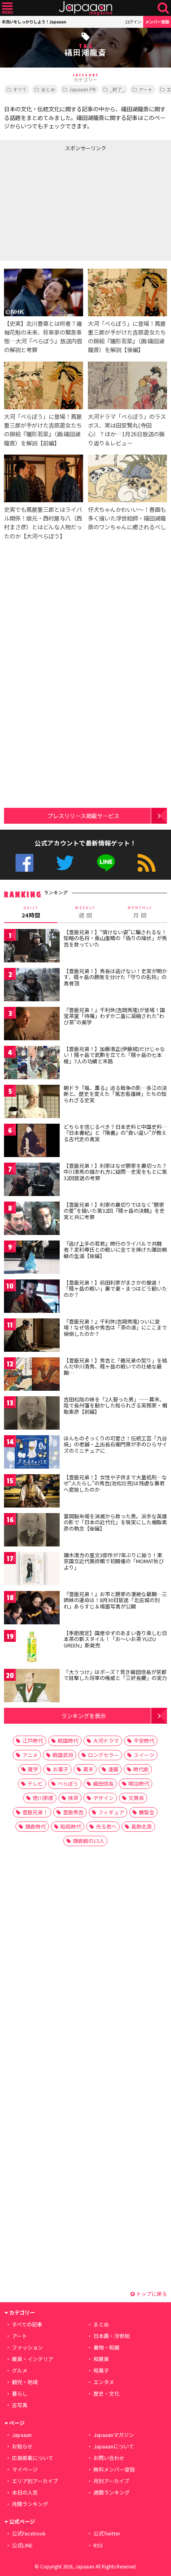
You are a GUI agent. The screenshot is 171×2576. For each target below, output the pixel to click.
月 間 (140, 912)
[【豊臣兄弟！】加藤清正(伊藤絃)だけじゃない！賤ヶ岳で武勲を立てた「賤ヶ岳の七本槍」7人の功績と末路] (32, 1064)
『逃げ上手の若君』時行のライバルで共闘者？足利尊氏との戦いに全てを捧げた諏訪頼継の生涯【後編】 (115, 1250)
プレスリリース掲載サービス (83, 816)
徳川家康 (43, 1798)
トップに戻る (151, 2294)
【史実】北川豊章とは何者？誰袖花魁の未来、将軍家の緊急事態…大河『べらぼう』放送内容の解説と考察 (43, 336)
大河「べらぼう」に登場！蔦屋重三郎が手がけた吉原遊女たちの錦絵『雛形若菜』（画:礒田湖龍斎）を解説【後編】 (127, 336)
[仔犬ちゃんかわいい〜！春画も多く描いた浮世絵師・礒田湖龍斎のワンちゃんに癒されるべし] (127, 480)
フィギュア (111, 1812)
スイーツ (144, 1755)
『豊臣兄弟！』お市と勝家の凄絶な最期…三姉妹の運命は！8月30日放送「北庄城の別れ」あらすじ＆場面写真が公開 (115, 1600)
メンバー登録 (157, 22)
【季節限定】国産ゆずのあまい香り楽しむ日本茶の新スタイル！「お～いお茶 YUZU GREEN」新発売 (115, 1639)
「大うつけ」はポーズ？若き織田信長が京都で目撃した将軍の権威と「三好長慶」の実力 (115, 1675)
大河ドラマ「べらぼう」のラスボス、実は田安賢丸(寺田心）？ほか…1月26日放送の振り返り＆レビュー (127, 429)
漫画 (113, 1769)
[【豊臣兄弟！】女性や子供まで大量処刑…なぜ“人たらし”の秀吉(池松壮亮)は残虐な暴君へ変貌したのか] (32, 1492)
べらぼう (68, 1783)
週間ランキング (112, 2492)
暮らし (20, 2393)
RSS (147, 863)
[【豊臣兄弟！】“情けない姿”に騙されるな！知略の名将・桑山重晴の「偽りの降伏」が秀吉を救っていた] (32, 947)
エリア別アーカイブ (35, 2481)
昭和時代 (71, 1826)
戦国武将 (63, 1755)
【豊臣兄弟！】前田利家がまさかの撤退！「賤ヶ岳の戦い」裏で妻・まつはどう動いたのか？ (115, 1289)
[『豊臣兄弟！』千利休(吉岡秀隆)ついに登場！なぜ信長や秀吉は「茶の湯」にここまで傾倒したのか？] (32, 1336)
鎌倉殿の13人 (88, 1841)
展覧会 (147, 1812)
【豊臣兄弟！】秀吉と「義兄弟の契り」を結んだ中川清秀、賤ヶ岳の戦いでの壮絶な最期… (115, 1366)
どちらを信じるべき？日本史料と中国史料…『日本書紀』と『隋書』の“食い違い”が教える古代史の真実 (115, 1133)
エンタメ (104, 2382)
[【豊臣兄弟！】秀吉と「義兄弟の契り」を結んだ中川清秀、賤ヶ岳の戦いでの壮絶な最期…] (32, 1375)
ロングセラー (103, 1755)
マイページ (25, 2469)
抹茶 (73, 1798)
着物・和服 (106, 2347)
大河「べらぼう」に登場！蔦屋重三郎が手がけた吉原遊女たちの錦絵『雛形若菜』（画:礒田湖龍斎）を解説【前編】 (43, 429)
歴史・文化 (106, 2393)
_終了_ (117, 89)
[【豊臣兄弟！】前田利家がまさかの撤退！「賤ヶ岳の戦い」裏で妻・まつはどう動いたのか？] (32, 1298)
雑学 (33, 1769)
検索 (163, 8)
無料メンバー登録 (114, 2469)
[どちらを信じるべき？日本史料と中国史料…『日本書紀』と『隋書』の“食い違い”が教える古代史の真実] (32, 1142)
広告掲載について (33, 2458)
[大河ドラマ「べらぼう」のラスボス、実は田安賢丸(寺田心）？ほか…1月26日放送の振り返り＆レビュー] (127, 387)
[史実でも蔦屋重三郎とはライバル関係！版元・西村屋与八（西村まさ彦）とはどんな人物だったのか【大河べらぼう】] (44, 480)
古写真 (20, 2405)
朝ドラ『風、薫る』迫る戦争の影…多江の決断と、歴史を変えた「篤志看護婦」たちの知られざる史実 (115, 1094)
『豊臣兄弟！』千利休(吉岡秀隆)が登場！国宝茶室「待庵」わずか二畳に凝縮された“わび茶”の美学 (114, 1016)
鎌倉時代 (35, 1826)
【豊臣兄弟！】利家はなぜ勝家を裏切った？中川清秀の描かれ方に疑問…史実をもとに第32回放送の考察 (115, 1172)
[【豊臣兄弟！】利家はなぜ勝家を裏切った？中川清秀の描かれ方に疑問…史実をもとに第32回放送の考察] (32, 1181)
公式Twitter (65, 863)
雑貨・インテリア (33, 2359)
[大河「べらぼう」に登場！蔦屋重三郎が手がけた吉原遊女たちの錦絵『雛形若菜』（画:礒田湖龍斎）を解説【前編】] (44, 387)
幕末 (88, 1769)
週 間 (85, 912)
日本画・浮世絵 (112, 2336)
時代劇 (141, 1769)
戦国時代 (68, 1741)
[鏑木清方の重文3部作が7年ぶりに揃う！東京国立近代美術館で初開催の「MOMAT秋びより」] (32, 1570)
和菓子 (101, 2370)
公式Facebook (24, 863)
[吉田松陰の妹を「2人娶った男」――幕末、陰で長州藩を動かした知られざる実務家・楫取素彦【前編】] (32, 1414)
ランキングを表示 (84, 1716)
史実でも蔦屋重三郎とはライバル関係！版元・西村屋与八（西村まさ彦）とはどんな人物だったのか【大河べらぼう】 (43, 522)
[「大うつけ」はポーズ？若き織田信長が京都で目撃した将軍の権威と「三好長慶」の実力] (32, 1687)
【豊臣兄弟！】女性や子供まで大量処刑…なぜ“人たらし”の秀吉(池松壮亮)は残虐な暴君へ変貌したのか (115, 1483)
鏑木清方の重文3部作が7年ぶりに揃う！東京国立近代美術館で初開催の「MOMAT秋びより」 (114, 1561)
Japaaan (85, 8)
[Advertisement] (60, 204)
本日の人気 (25, 2492)
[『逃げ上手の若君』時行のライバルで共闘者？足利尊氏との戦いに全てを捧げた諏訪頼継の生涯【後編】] (32, 1259)
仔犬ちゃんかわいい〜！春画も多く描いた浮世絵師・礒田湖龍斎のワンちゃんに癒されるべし (127, 518)
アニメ (30, 1755)
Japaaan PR (83, 89)
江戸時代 (33, 1741)
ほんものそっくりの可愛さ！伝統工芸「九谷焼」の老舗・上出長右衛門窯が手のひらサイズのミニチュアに (115, 1444)
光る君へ (106, 1826)
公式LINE (106, 863)
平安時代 (144, 1741)
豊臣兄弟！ (35, 1812)
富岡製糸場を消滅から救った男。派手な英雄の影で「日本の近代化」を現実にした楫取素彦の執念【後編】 (115, 1522)
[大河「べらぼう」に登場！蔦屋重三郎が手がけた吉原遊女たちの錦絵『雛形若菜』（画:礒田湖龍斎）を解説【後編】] (127, 294)
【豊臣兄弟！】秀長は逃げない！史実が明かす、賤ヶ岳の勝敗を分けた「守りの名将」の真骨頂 (115, 977)
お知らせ (22, 2446)
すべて (20, 89)
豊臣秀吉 (73, 1812)
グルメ (20, 2370)
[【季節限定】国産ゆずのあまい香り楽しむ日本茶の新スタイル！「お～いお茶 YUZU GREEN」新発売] (32, 1648)
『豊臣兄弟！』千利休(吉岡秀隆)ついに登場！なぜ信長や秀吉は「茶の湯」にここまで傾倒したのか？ (115, 1328)
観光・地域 (25, 2382)
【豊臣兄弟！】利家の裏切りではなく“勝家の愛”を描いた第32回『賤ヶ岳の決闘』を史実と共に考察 (114, 1211)
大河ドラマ (106, 1741)
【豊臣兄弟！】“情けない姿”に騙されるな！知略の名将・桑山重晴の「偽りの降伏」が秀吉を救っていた (115, 938)
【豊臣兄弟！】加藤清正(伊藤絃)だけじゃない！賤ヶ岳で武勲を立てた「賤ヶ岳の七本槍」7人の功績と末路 (114, 1055)
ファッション (27, 2347)
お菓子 (61, 1769)
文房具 (136, 1798)
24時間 (31, 912)
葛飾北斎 (142, 1826)
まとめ (48, 89)
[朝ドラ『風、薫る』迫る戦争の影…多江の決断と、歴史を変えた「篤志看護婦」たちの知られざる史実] (32, 1103)
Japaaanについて (114, 2446)
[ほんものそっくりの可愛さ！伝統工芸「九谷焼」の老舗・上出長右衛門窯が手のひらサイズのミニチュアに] (32, 1453)
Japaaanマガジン (114, 2435)
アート (146, 89)
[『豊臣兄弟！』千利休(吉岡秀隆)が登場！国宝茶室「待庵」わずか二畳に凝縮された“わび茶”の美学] (32, 1025)
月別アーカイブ (111, 2481)
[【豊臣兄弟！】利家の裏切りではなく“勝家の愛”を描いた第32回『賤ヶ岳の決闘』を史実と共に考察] (32, 1220)
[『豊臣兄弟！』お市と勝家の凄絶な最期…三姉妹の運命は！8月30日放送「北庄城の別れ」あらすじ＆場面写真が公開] (32, 1609)
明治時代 (139, 1783)
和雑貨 (101, 2359)
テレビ (35, 1783)
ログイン (133, 22)
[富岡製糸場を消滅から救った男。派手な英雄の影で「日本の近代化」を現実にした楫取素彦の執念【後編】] (32, 1531)
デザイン (103, 1798)
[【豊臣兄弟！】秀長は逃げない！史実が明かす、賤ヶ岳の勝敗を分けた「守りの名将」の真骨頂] (32, 986)
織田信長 (103, 1783)
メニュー (7, 8)
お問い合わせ (109, 2458)
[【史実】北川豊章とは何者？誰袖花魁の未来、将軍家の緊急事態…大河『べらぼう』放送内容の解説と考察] (44, 294)
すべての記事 (27, 2324)
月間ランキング (30, 2504)
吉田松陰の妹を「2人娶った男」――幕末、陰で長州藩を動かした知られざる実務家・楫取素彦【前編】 (115, 1405)
